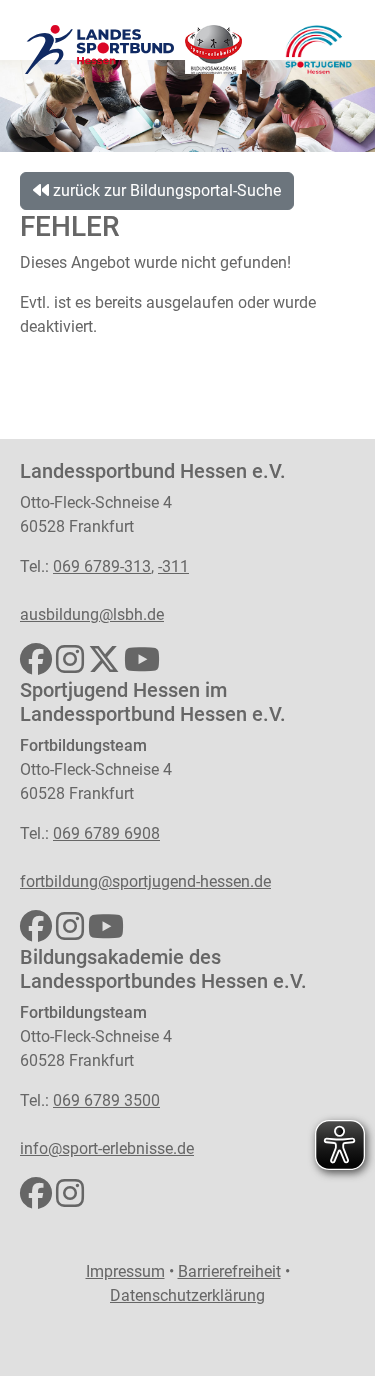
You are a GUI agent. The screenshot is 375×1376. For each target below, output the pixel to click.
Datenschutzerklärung (187, 1295)
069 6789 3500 (106, 1100)
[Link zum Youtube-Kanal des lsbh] (142, 665)
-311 (173, 566)
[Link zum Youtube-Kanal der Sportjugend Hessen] (106, 932)
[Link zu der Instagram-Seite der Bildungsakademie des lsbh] (70, 1199)
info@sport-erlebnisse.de (107, 1148)
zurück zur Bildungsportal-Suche (165, 190)
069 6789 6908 (106, 833)
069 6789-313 (102, 566)
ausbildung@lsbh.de (92, 614)
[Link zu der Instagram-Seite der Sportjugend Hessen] (70, 932)
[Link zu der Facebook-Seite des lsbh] (36, 665)
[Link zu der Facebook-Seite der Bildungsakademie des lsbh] (36, 1199)
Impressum (125, 1271)
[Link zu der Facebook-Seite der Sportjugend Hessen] (36, 932)
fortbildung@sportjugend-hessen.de (145, 881)
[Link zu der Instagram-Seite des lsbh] (70, 665)
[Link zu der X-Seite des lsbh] (104, 665)
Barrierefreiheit (229, 1271)
